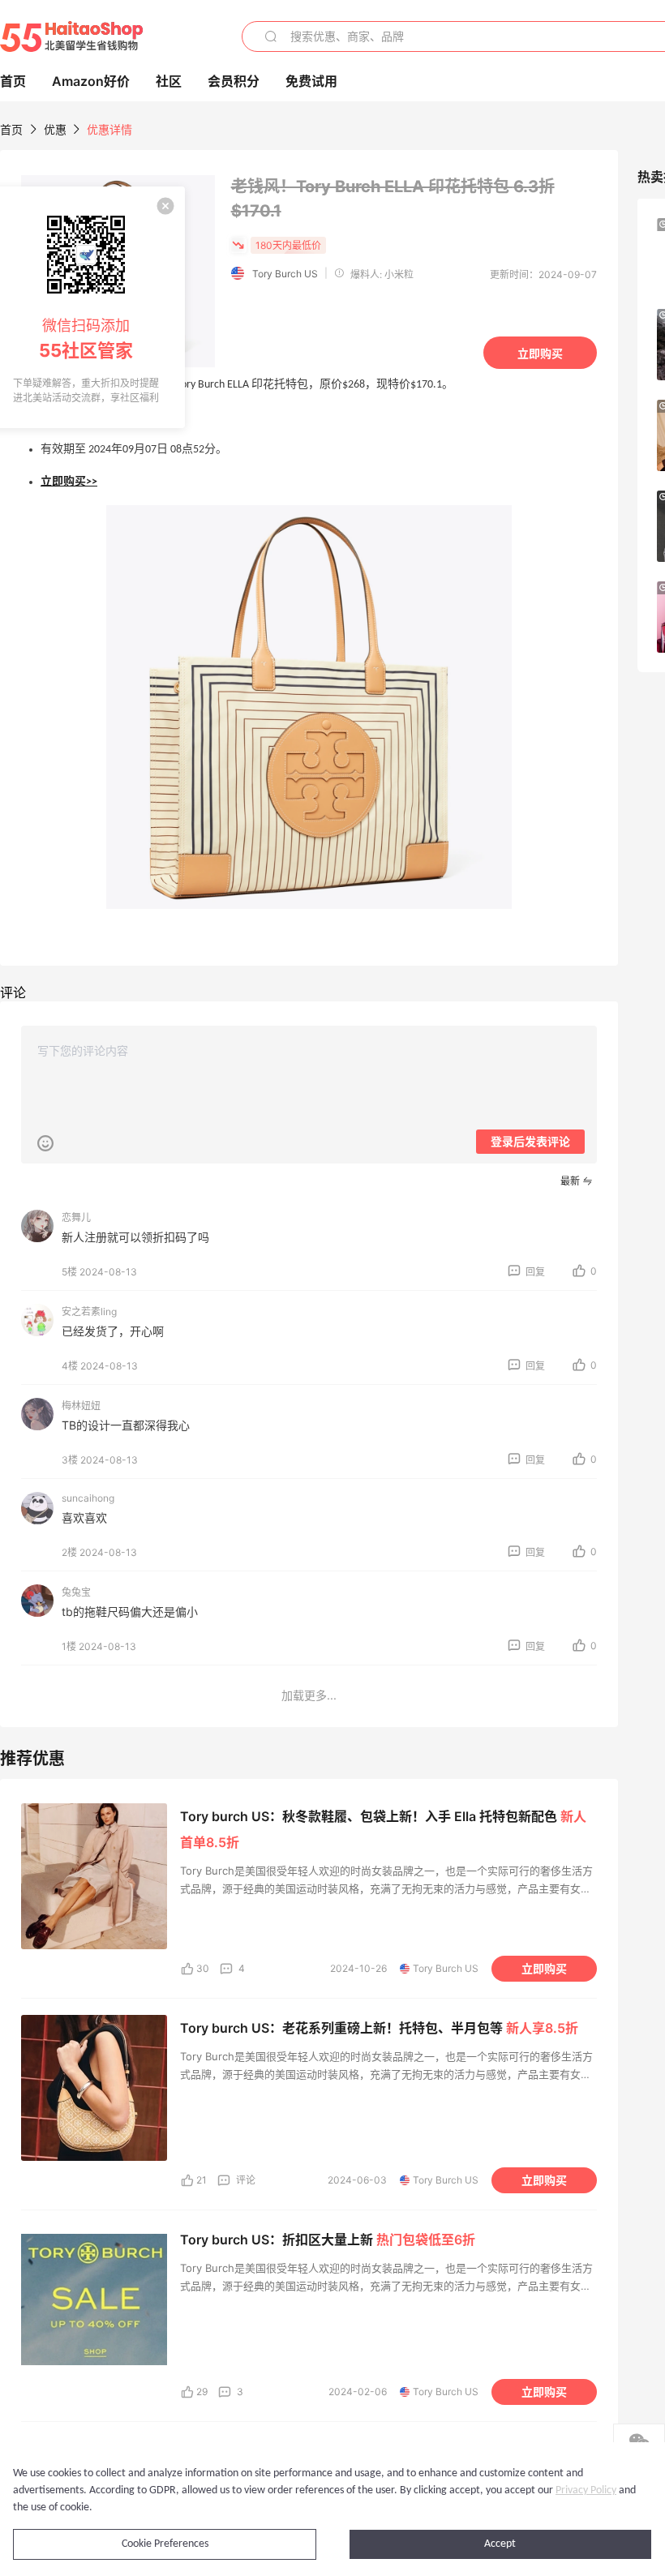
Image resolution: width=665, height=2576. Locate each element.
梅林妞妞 (81, 1406)
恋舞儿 (76, 1217)
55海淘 (71, 36)
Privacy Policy (586, 2490)
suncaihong (88, 1498)
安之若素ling (89, 1312)
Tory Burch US (285, 274)
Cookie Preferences (165, 2544)
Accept (500, 2544)
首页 (11, 129)
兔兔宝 (76, 1592)
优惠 (57, 129)
